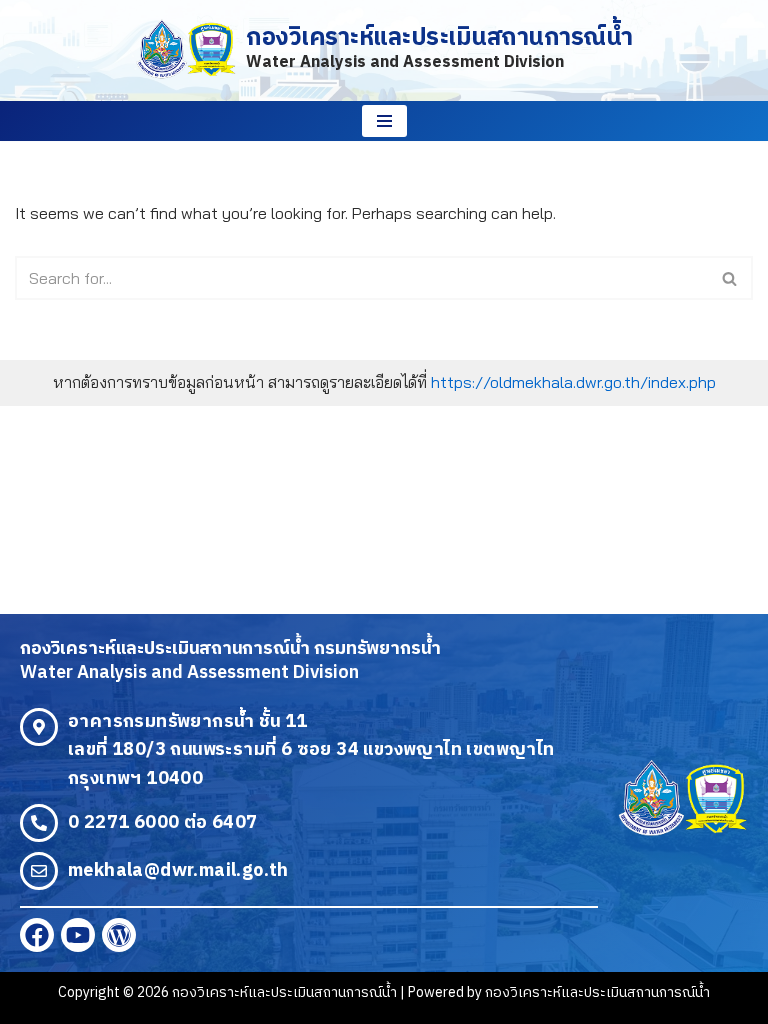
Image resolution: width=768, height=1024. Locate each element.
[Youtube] (78, 935)
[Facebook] (37, 935)
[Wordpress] (119, 935)
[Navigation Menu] (384, 121)
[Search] (730, 278)
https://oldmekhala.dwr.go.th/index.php (573, 382)
